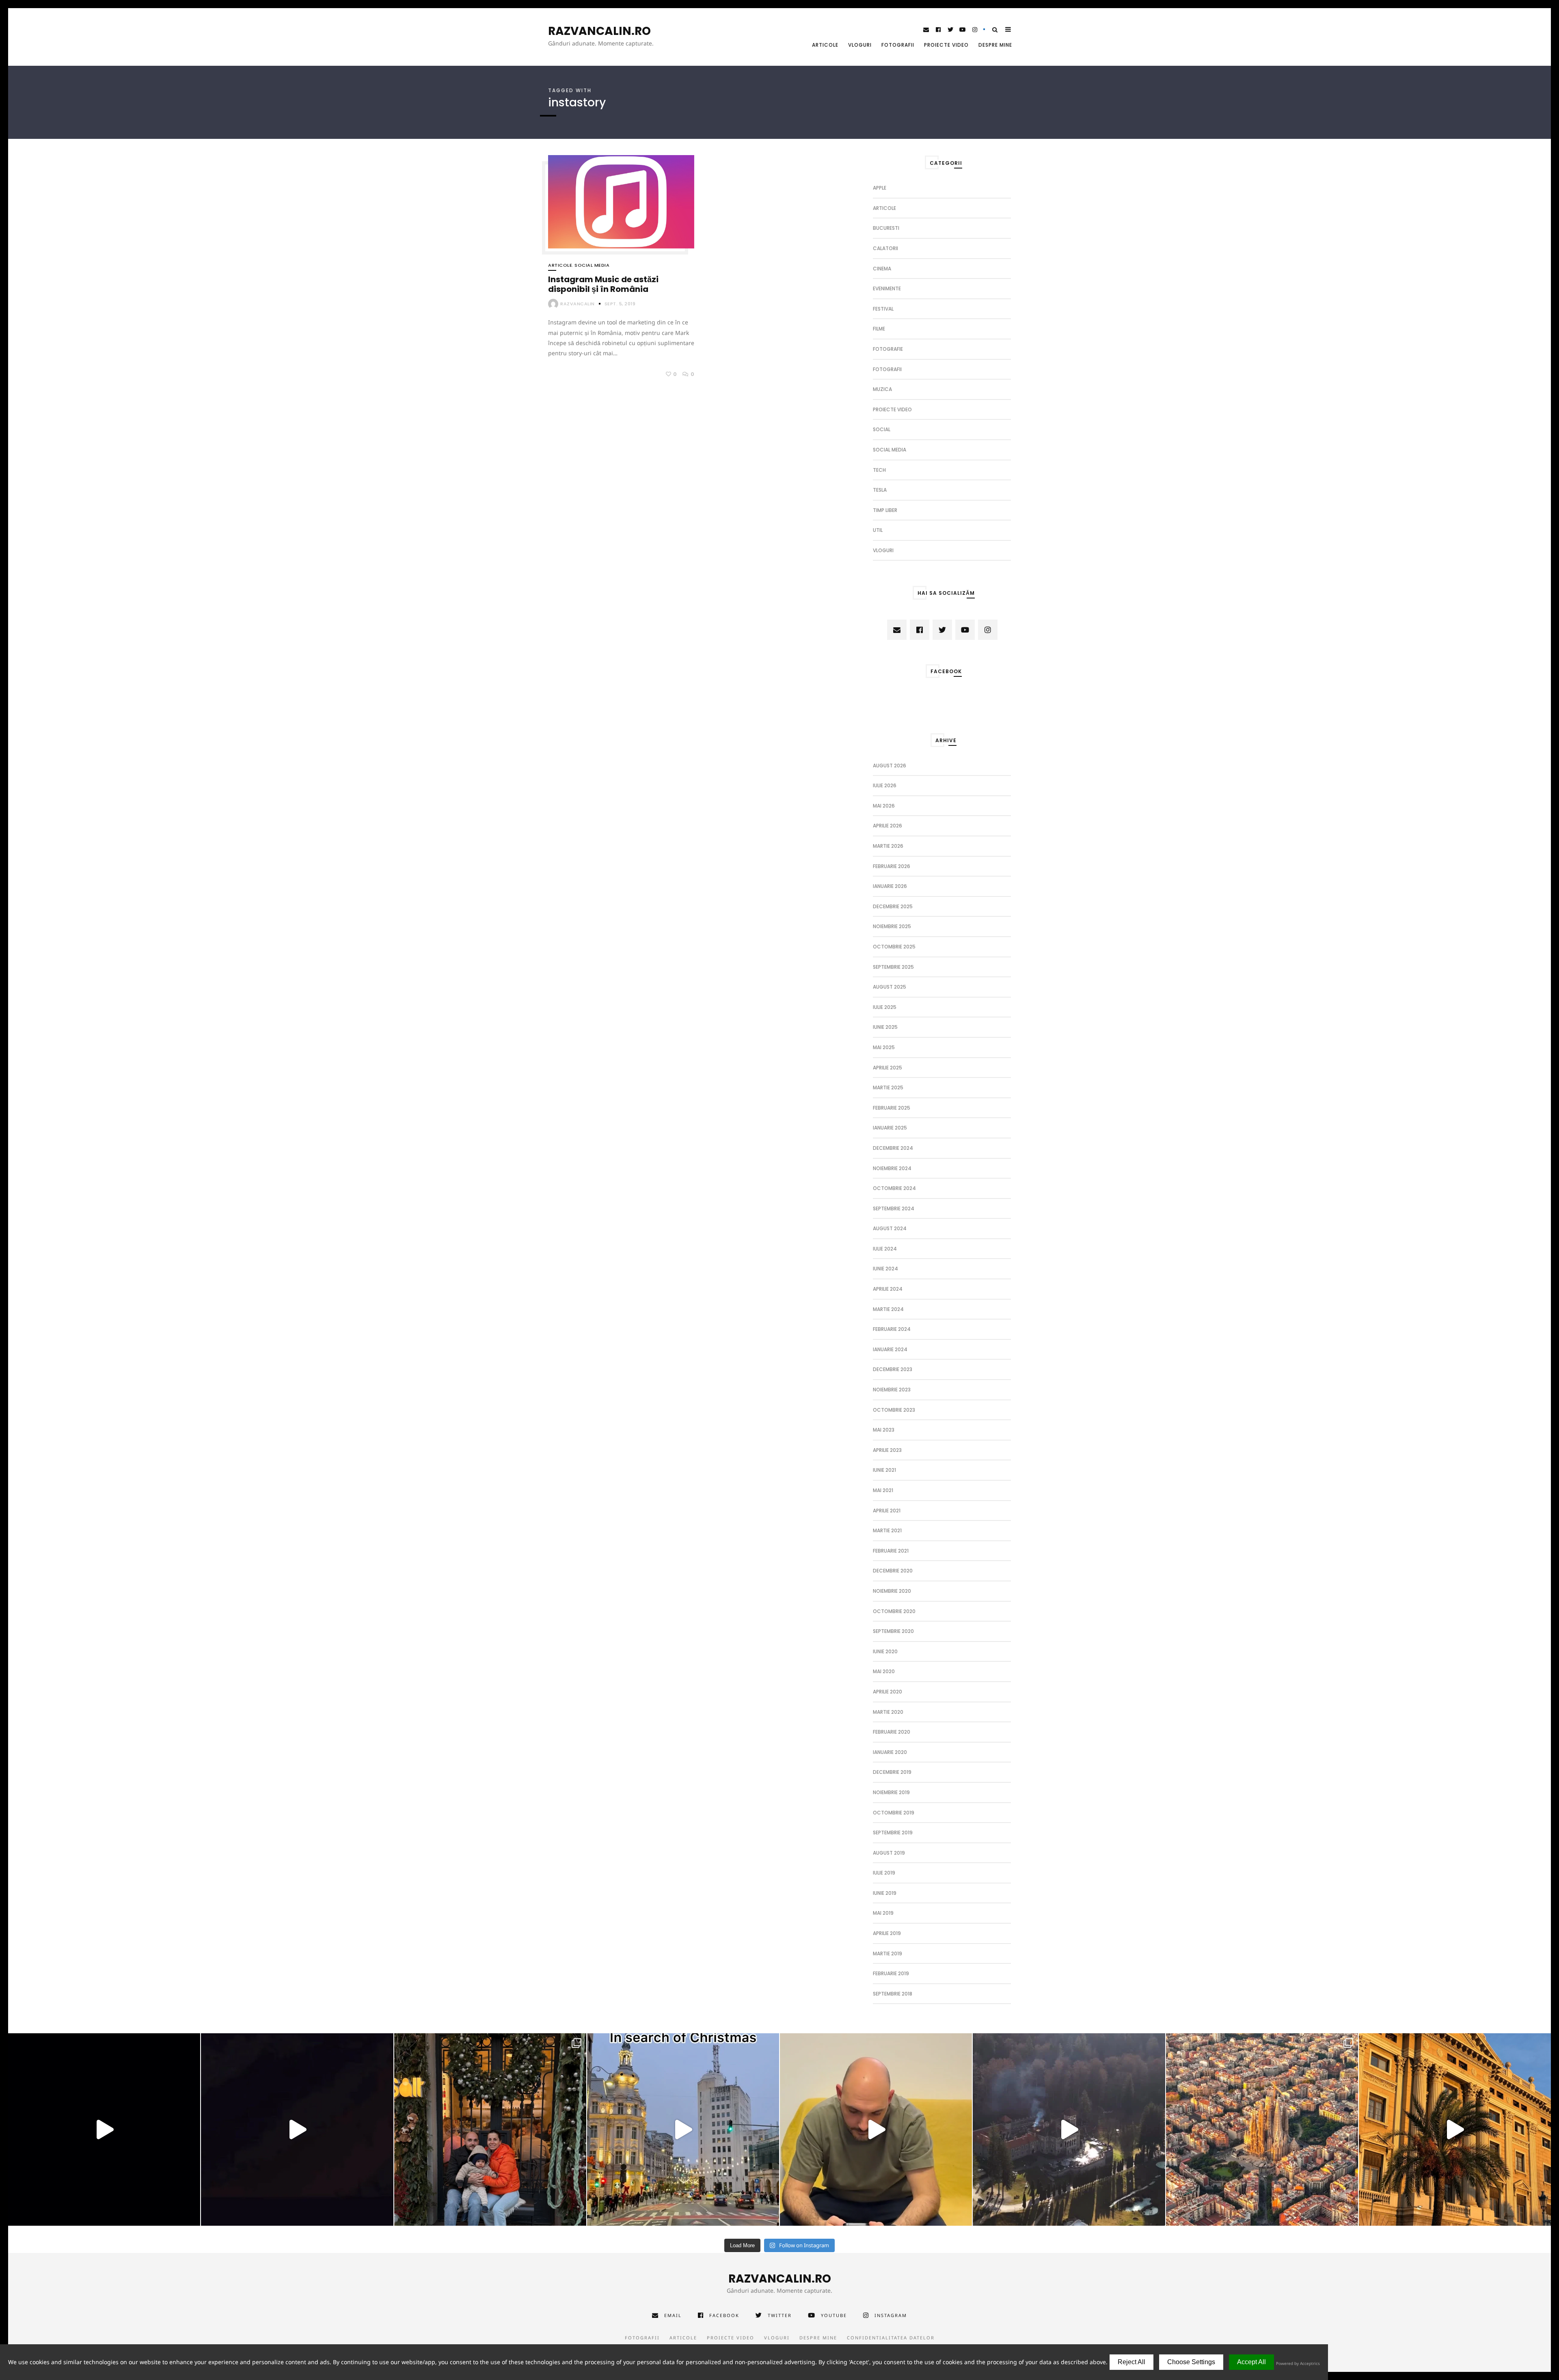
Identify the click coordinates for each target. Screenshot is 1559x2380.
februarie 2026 (892, 866)
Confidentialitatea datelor (891, 2338)
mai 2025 (884, 1047)
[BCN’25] (1262, 2129)
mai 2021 (883, 1490)
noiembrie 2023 (892, 1390)
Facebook (724, 2315)
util (878, 530)
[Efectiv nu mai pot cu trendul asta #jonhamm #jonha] (876, 2129)
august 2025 (890, 987)
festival (883, 309)
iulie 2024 (885, 1249)
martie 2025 (888, 1087)
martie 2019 (887, 1953)
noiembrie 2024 (892, 1168)
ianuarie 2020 (890, 1752)
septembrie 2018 (893, 1994)
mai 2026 (884, 806)
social (882, 429)
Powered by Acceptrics (1298, 2363)
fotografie (888, 349)
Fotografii (898, 45)
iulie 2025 (885, 1007)
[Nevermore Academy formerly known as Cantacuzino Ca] (1069, 2129)
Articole (825, 45)
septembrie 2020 (893, 1631)
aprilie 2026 (887, 826)
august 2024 (890, 1228)
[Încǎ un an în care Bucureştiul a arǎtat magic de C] (683, 2129)
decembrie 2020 (893, 1571)
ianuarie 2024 (890, 1349)
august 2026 (890, 766)
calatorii (885, 248)
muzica (882, 389)
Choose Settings (1191, 2362)
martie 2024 (888, 1309)
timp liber (885, 510)
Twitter (780, 2315)
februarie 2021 (891, 1551)
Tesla (880, 490)
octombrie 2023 (894, 1410)
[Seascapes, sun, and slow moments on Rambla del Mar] (1455, 2129)
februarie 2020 (892, 1732)
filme (879, 329)
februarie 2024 (892, 1329)
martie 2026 (888, 846)
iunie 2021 (884, 1470)
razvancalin (578, 304)
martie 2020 (888, 1712)
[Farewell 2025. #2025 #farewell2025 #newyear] (297, 2129)
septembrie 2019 (893, 1833)
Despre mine (995, 45)
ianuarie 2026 (890, 886)
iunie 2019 (885, 1893)
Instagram (891, 2315)
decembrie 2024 (893, 1148)
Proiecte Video (946, 45)
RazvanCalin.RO (599, 31)
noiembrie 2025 (892, 926)
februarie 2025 (892, 1108)
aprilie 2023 (887, 1450)
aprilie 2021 (887, 1511)
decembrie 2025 (893, 906)
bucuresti (886, 228)
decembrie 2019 (892, 1772)
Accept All (1251, 2362)
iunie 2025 (885, 1027)
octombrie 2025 (894, 947)
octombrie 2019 (894, 1813)
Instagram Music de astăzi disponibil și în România (603, 284)
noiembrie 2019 (891, 1792)
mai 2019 (883, 1913)
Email (673, 2315)
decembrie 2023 (893, 1369)
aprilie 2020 (887, 1692)
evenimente (887, 288)
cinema (882, 269)
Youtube (834, 2315)
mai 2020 (884, 1671)
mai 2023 (884, 1430)
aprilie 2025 (887, 1068)
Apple (880, 188)
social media (592, 265)
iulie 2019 (884, 1873)
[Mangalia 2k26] (104, 2129)
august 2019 (889, 1853)
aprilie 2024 (888, 1289)
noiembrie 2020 (892, 1591)
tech (879, 470)
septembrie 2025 (893, 967)
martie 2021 (887, 1530)
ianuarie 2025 (890, 1128)
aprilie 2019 (887, 1933)
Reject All (1131, 2362)
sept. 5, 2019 (620, 304)
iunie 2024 (885, 1269)
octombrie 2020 (894, 1611)
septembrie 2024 (894, 1208)
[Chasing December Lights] (490, 2129)
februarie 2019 (891, 1973)
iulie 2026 (885, 785)
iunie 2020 (885, 1651)
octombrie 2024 (894, 1188)
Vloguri (860, 45)
